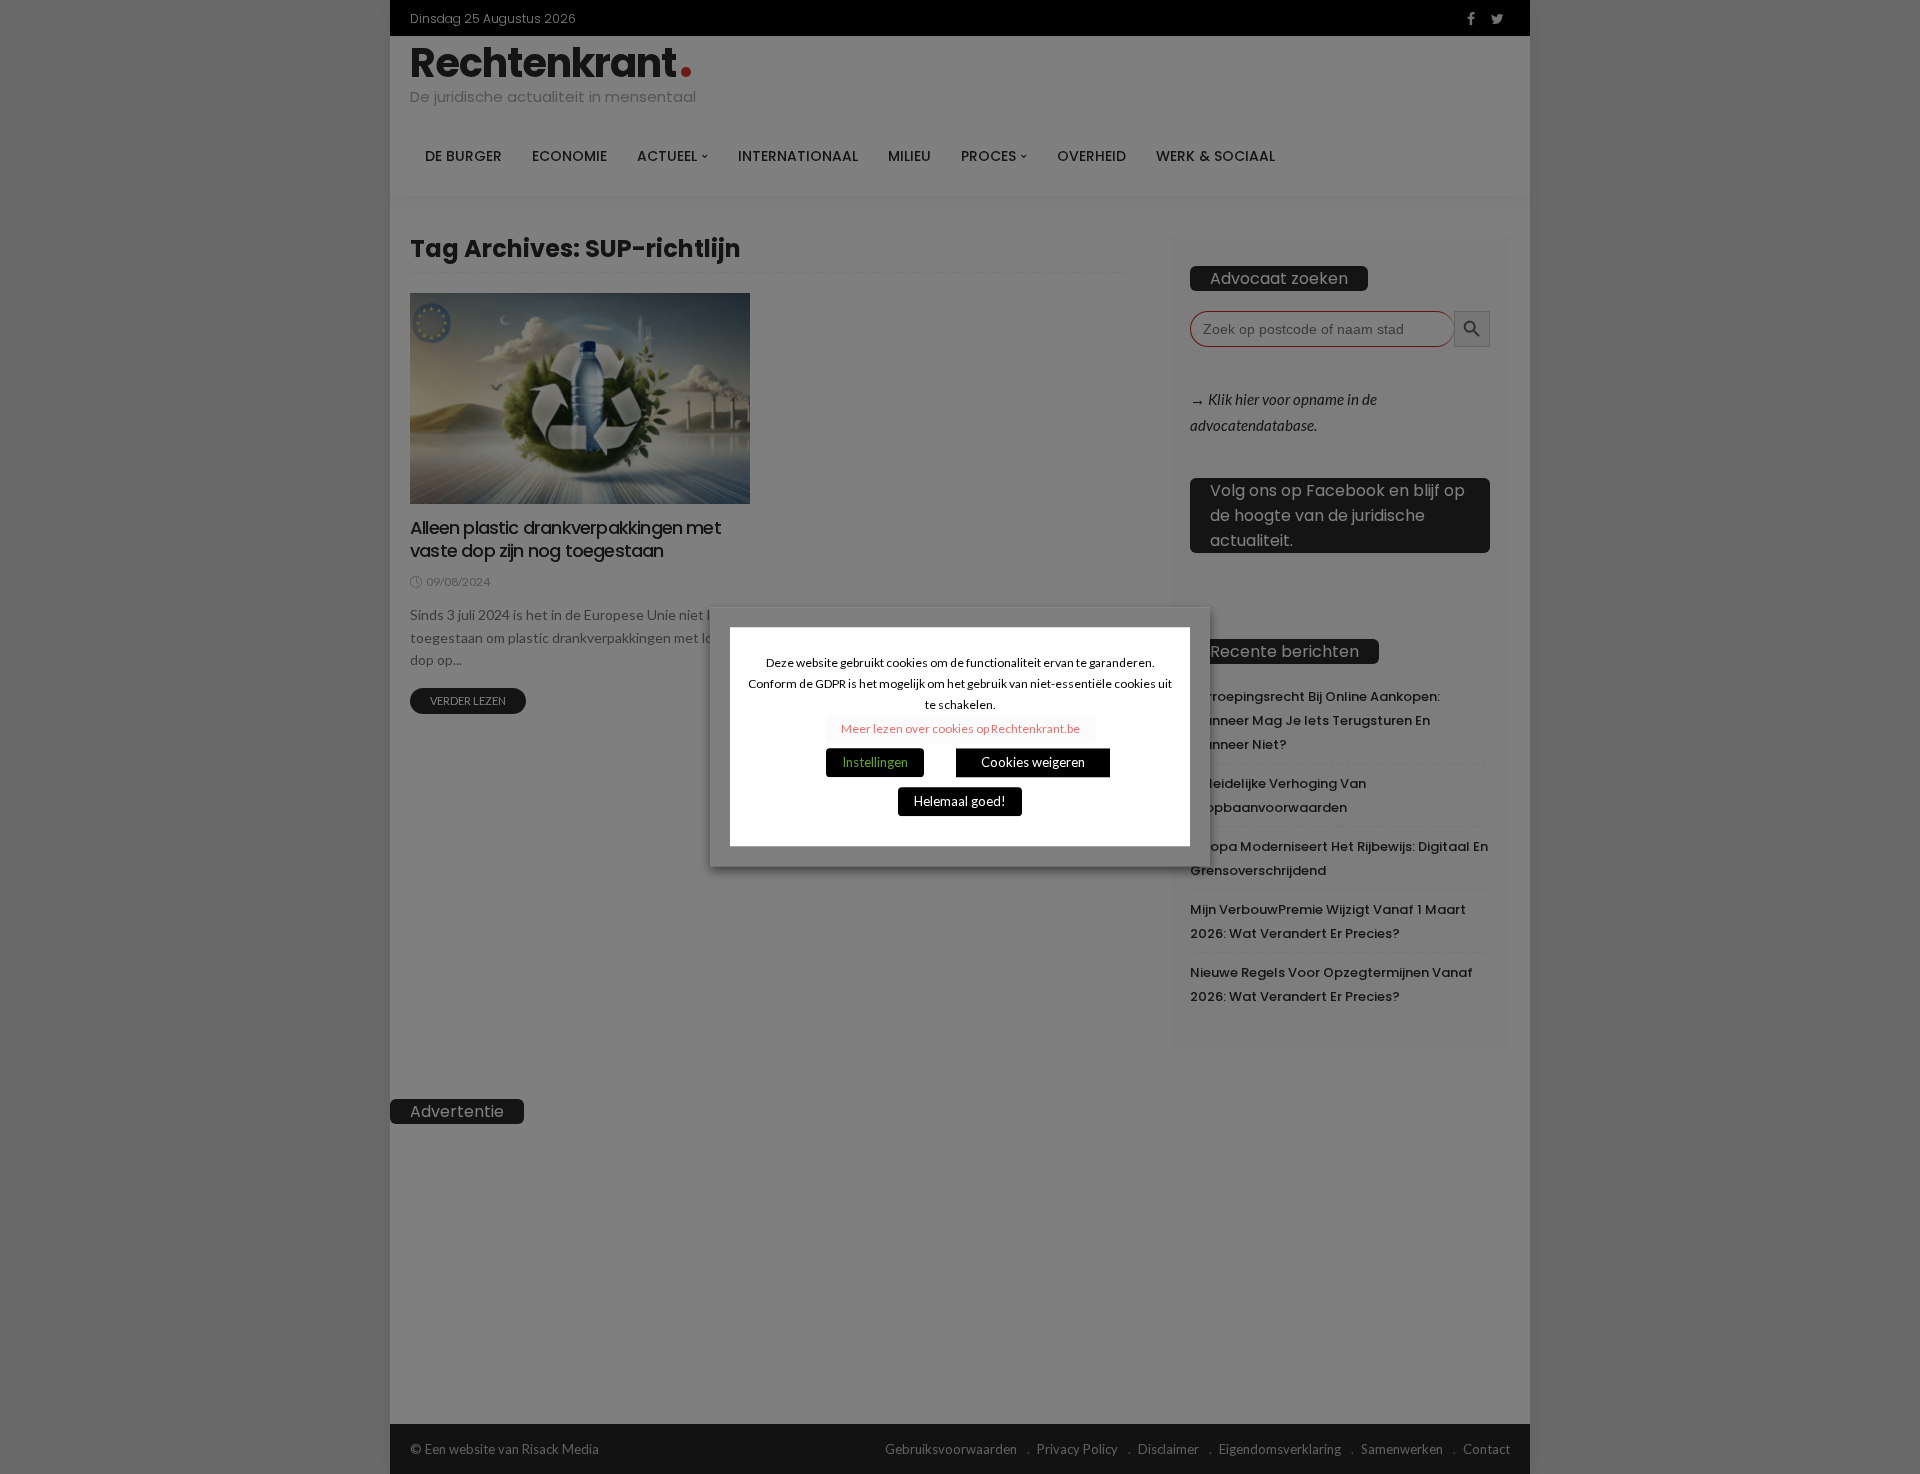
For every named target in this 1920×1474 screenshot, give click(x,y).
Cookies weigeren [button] (1033, 763)
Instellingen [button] (875, 763)
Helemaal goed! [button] (960, 802)
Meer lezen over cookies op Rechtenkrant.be (960, 729)
